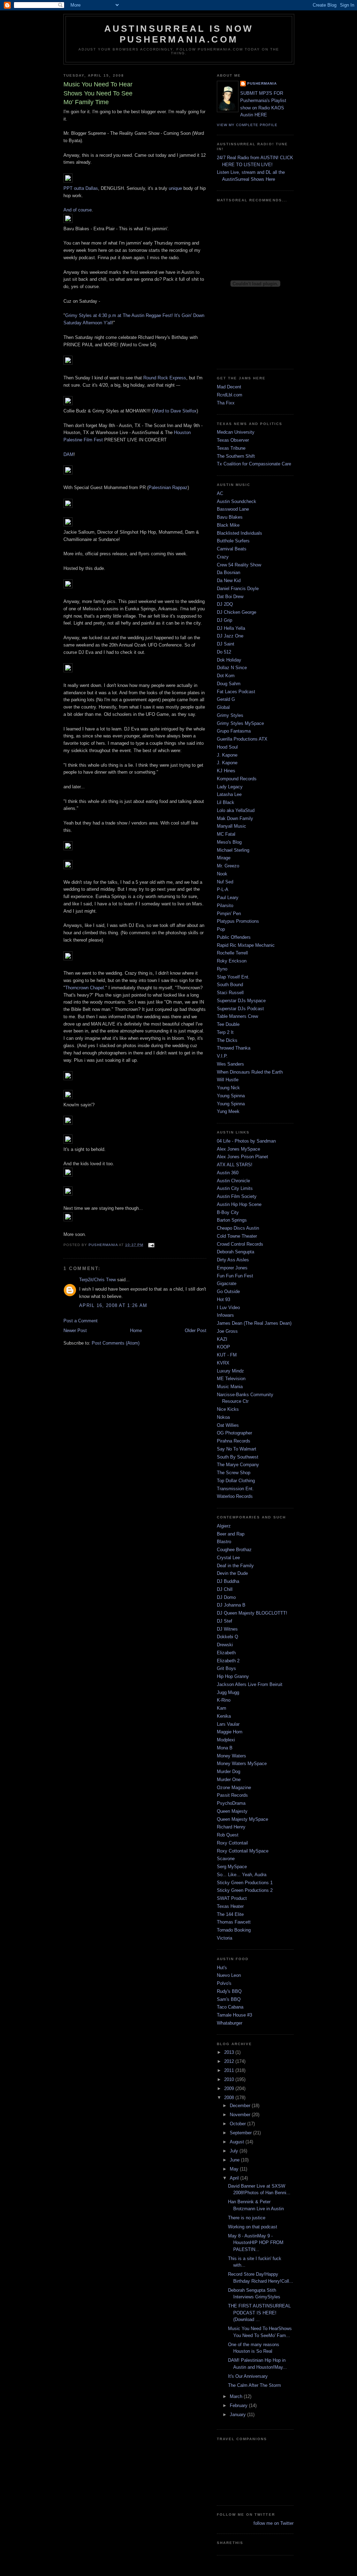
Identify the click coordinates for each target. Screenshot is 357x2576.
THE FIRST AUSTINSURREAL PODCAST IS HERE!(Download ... (259, 2313)
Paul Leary (228, 898)
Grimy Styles (230, 715)
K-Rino (224, 1700)
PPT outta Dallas (81, 188)
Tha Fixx (226, 403)
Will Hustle (228, 1080)
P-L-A (223, 889)
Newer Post (75, 1330)
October (238, 2124)
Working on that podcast (253, 2227)
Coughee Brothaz (234, 1550)
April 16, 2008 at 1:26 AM (113, 1305)
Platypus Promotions (238, 921)
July (235, 2151)
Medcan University (236, 432)
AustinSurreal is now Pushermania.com (179, 34)
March (237, 2396)
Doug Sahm (229, 684)
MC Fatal (226, 834)
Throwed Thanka (234, 1048)
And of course (78, 210)
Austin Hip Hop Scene (239, 1204)
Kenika (224, 1716)
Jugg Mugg (228, 1692)
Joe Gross (227, 1331)
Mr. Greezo (228, 866)
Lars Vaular (228, 1724)
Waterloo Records (235, 1496)
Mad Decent (229, 387)
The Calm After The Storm (255, 2385)
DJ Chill (225, 1589)
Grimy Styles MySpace (240, 723)
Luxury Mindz (230, 1371)
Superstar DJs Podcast (240, 1009)
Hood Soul (227, 747)
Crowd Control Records (240, 1244)
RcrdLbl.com (230, 395)
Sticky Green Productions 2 (245, 1890)
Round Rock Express (165, 378)
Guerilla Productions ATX (242, 739)
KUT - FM (227, 1355)
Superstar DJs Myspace (241, 1001)
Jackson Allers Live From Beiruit (250, 1684)
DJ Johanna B (231, 1605)
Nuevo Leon (229, 1975)
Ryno (222, 969)
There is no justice (247, 2218)
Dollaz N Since (232, 668)
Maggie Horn (230, 1732)
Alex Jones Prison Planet (242, 1157)
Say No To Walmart (237, 1449)
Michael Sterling (233, 850)
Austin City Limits (235, 1188)
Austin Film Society (237, 1196)
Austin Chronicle (233, 1181)
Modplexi (226, 1740)
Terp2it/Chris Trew (97, 1280)
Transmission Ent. (235, 1489)
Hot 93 (223, 1299)
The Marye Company (238, 1465)
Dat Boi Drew (230, 597)
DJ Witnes (227, 1629)
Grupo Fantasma (234, 731)
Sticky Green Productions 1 (245, 1883)
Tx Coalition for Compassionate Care (254, 464)
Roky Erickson (232, 961)
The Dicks (227, 1040)
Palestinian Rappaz (168, 488)
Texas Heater (230, 1906)
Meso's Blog (229, 842)
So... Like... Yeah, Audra (242, 1875)
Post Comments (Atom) (116, 1343)
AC (220, 493)
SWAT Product (232, 1898)
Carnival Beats (232, 549)
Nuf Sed (225, 882)
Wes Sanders (230, 1064)
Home (136, 1330)
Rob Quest (228, 1835)
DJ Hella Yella (231, 628)
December (241, 2106)
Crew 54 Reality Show (239, 565)
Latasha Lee (229, 794)
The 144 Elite (230, 1914)
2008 (230, 2098)
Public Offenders (234, 937)
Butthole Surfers (233, 541)
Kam (222, 1708)
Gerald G (226, 699)
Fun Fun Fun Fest (235, 1276)
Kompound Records (237, 779)
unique (175, 188)
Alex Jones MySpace (238, 1149)
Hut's (222, 1968)
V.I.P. (222, 1056)
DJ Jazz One (230, 636)
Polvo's (224, 1983)
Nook (222, 874)
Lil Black (226, 802)
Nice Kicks (228, 1409)
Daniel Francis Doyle (238, 589)
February (239, 2405)
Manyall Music (231, 826)
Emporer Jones (232, 1268)
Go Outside (228, 1291)
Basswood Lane (233, 509)
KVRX (223, 1363)
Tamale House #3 (234, 2015)
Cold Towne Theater (237, 1236)
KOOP (223, 1347)
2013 (230, 2052)
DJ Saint (226, 644)
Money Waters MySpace (242, 1763)
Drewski (225, 1645)
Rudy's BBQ (229, 1991)
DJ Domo (226, 1597)
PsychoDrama (231, 1803)
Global (223, 707)
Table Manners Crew (237, 1016)
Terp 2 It (225, 1032)
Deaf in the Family (235, 1566)
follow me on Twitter (274, 2523)
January (238, 2415)
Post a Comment (81, 1321)
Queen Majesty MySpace (242, 1819)
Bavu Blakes (230, 517)
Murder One (229, 1780)
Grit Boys (226, 1668)
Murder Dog (229, 1772)
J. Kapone (227, 755)
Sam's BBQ (229, 1999)
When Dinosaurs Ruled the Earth (250, 1072)
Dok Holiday (229, 660)
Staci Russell (230, 993)
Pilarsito (225, 906)
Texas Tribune (231, 448)
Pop (221, 929)
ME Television (231, 1379)
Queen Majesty (232, 1811)
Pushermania (262, 83)
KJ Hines (226, 771)
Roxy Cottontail (232, 1843)
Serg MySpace (232, 1867)
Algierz (224, 1526)
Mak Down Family (235, 818)
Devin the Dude (232, 1573)
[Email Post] (151, 1245)
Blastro (224, 1542)
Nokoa (223, 1417)
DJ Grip (225, 620)
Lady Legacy (230, 787)
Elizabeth (226, 1653)
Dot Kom (226, 676)
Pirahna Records (234, 1441)
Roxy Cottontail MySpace (243, 1851)
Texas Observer (233, 440)
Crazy (223, 557)
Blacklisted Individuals (240, 533)
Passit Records (232, 1795)
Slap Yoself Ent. (233, 977)
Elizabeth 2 (228, 1661)
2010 (230, 2079)
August (238, 2142)
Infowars (225, 1315)
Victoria (225, 1938)
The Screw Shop (234, 1473)
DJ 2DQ (225, 604)
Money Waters (231, 1756)
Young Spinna (231, 1096)
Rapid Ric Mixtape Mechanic (246, 945)
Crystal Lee (228, 1558)
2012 (230, 2061)
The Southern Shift (236, 456)
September (241, 2133)
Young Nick (228, 1088)
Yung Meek (228, 1111)
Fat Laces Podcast (236, 692)
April (235, 2178)
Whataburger (230, 2023)
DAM (69, 454)
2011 (230, 2070)
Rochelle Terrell (232, 953)
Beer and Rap (231, 1534)
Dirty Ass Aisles (233, 1260)
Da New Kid (229, 581)
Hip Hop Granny (233, 1676)
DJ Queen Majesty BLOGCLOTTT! (252, 1613)
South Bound (230, 985)
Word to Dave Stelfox (175, 411)
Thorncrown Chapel (85, 988)
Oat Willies (228, 1425)
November (241, 2115)
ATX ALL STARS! (235, 1165)
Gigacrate (227, 1283)
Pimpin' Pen (229, 914)
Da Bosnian (229, 573)
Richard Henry (231, 1827)
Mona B (225, 1748)
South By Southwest (238, 1457)
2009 (230, 2088)
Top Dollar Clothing (236, 1481)
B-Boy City (228, 1212)
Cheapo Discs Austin (238, 1228)
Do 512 (224, 652)
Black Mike (228, 525)
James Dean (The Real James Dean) (254, 1323)
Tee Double (228, 1024)
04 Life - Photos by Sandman (246, 1141)
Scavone (226, 1859)
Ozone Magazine (234, 1788)
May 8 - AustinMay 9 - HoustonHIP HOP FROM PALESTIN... (256, 2243)
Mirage (224, 858)
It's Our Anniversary (248, 2376)
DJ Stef (225, 1621)
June (235, 2160)
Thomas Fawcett (234, 1922)
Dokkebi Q (227, 1637)
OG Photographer (234, 1433)
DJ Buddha (228, 1581)
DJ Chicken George (237, 612)
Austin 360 (228, 1173)
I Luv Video (228, 1308)
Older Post (196, 1330)
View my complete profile (247, 125)
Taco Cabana (230, 2007)
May (235, 2169)
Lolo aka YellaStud (236, 810)
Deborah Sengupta (236, 1252)
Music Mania (230, 1387)
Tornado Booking (234, 1930)
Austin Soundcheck (237, 501)
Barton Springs (232, 1220)
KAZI (222, 1339)
